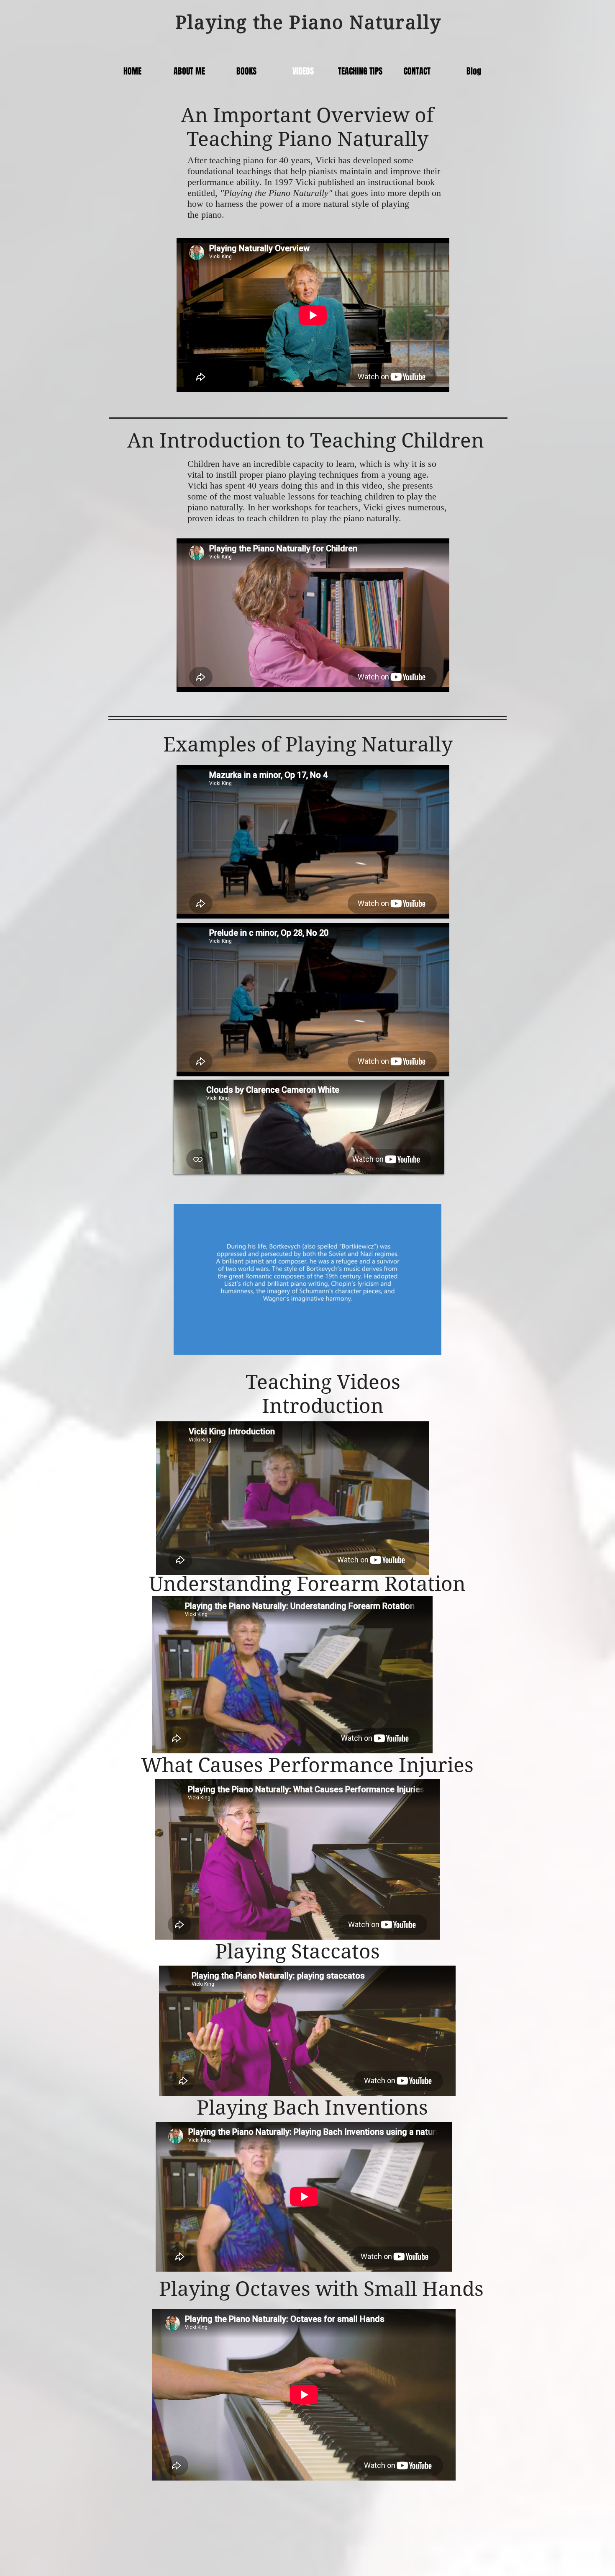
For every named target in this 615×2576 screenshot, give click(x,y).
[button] (431, 1346)
